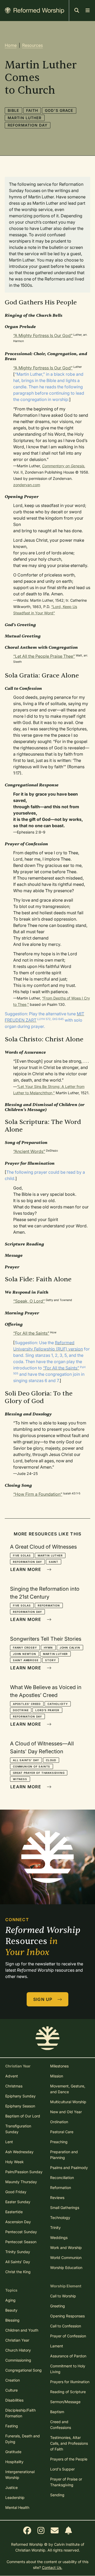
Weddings (59, 2238)
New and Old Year (66, 2112)
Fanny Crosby (25, 1648)
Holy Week (15, 2162)
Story (50, 1660)
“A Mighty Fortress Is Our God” (43, 335)
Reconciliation (62, 2178)
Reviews (57, 2198)
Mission (57, 2076)
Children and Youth (22, 2330)
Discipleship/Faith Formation (20, 2413)
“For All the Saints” (31, 1333)
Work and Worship (66, 2248)
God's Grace (59, 110)
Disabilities (14, 2400)
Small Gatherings (65, 2208)
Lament (57, 2346)
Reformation (49, 1605)
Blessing (12, 2320)
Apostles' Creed (27, 1704)
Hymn (48, 1648)
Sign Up (44, 1999)
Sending (57, 2495)
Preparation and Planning (64, 2155)
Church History (18, 2350)
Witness (20, 1779)
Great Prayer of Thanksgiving (39, 1773)
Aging (10, 2300)
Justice (11, 2487)
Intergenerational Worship (20, 2475)
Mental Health (17, 2507)
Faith (32, 110)
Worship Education (66, 2268)
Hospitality (14, 2462)
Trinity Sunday (18, 2252)
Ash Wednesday (19, 2152)
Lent (9, 2142)
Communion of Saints (32, 1766)
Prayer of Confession (68, 2336)
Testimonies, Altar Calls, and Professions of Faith (69, 2443)
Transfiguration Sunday (18, 2129)
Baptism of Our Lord (23, 2116)
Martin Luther (25, 118)
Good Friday (16, 2192)
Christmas (14, 2086)
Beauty (11, 2310)
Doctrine (21, 1710)
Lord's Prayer (47, 1710)
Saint (54, 1562)
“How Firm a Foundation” (38, 1494)
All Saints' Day (26, 1760)
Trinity (55, 2228)
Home (11, 45)
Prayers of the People (69, 2459)
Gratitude (13, 2452)
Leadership (15, 2497)
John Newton (25, 1654)
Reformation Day (28, 125)
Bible (13, 110)
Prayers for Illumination (70, 2382)
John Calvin (70, 1648)
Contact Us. (52, 2567)
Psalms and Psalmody (69, 2168)
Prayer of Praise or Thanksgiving (66, 2482)
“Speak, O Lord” (29, 1301)
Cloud (51, 1760)
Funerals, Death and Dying (23, 2439)
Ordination (59, 2122)
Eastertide (14, 2212)
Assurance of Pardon (68, 2356)
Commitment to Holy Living (68, 2369)
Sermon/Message (65, 2402)
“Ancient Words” (29, 1151)
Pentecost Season (21, 2242)
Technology (60, 2218)
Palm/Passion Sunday (24, 2172)
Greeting (58, 2306)
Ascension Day (18, 2222)
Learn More (26, 1569)
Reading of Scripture (68, 2392)
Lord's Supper (62, 2469)
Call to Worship (63, 2296)
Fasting (12, 2426)
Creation (13, 2380)
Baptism (57, 2412)
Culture (11, 2390)
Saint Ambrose (26, 1660)
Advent (12, 2076)
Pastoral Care (62, 2132)
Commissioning (18, 2360)
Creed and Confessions (61, 2425)
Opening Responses (67, 2316)
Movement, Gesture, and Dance (68, 2089)
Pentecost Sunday (21, 2232)
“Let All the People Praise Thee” (44, 656)
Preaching (59, 2142)
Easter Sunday (18, 2202)
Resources (32, 45)
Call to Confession (66, 2326)
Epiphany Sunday (20, 2096)
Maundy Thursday (21, 2182)
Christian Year (17, 2340)
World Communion (66, 2258)
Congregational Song (23, 2370)
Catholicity (58, 1704)
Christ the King (18, 2272)
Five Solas (22, 1555)
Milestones (59, 2066)
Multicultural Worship (68, 2102)
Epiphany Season (20, 2106)
